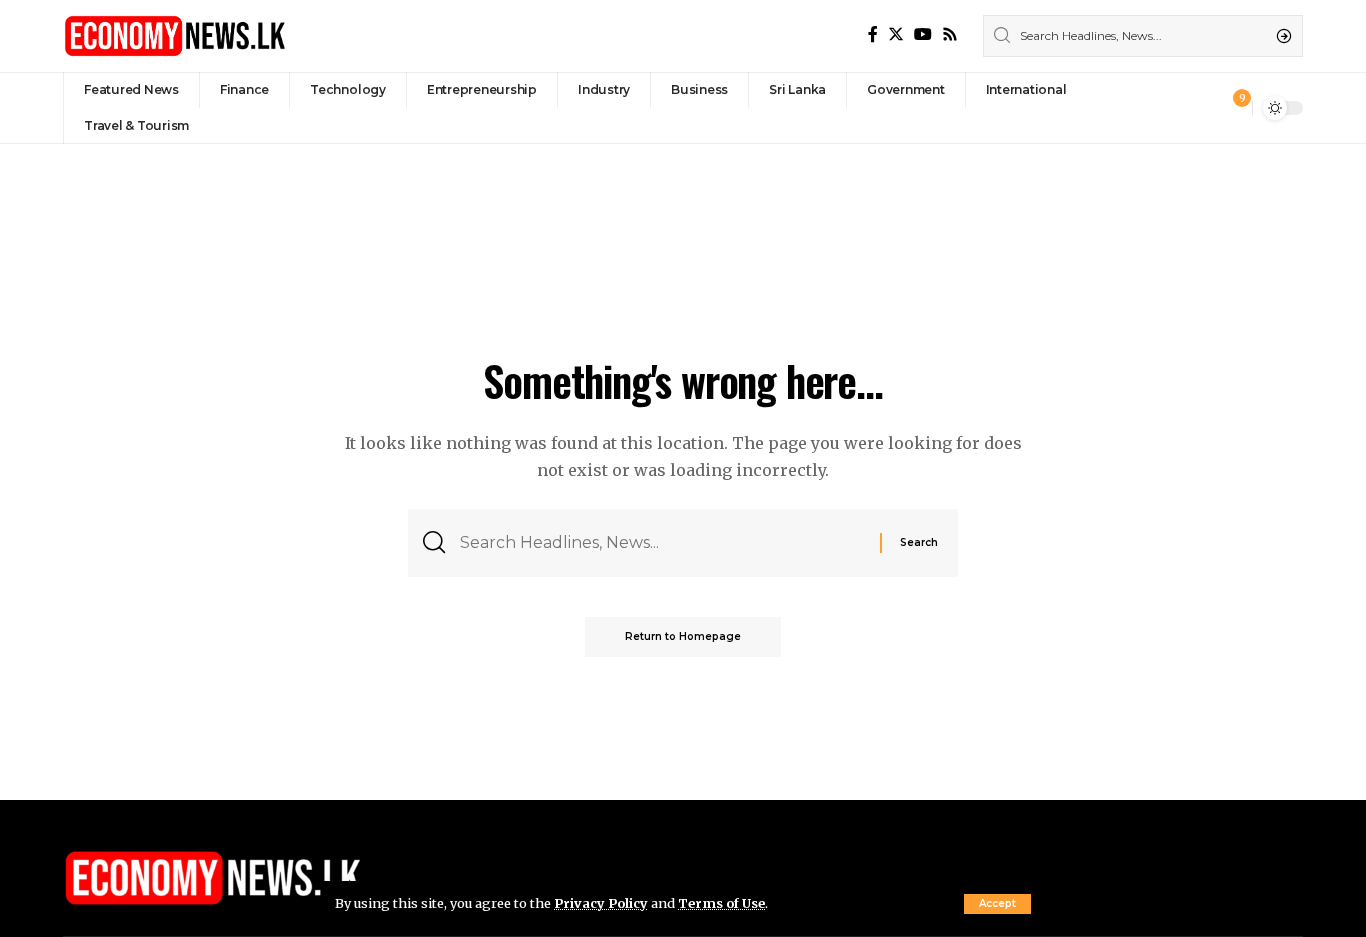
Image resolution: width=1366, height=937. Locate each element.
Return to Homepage (683, 636)
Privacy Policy (601, 903)
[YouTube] (923, 34)
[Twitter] (896, 34)
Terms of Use (721, 903)
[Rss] (950, 34)
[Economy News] (175, 36)
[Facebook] (873, 34)
